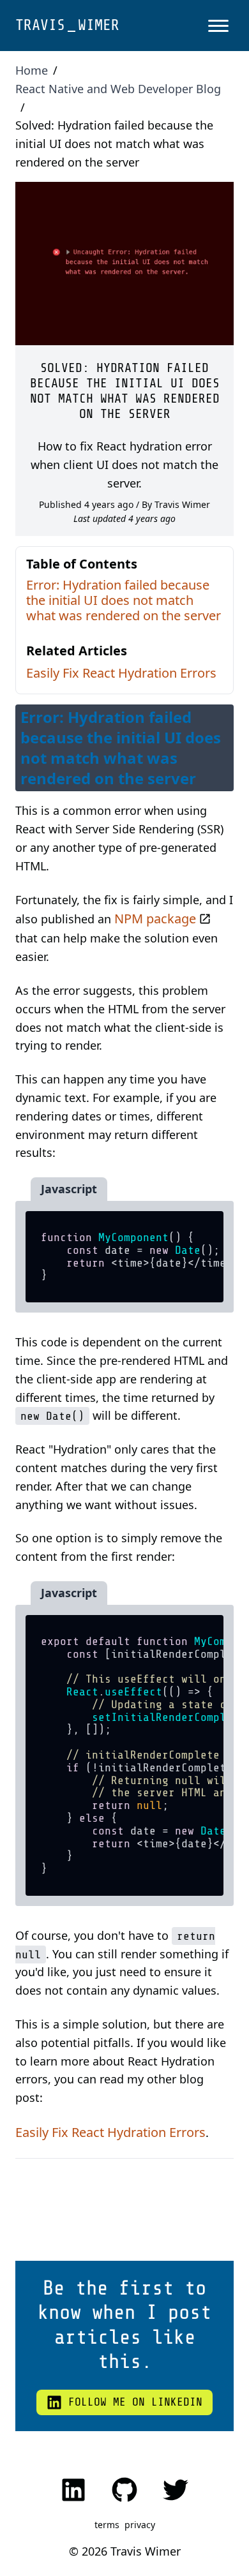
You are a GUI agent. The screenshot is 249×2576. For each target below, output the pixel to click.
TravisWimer (67, 25)
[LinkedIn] (73, 2490)
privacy (140, 2525)
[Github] (124, 2490)
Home (32, 70)
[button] (218, 26)
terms (107, 2525)
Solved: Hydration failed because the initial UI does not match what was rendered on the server (114, 144)
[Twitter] (176, 2490)
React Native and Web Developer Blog (118, 89)
